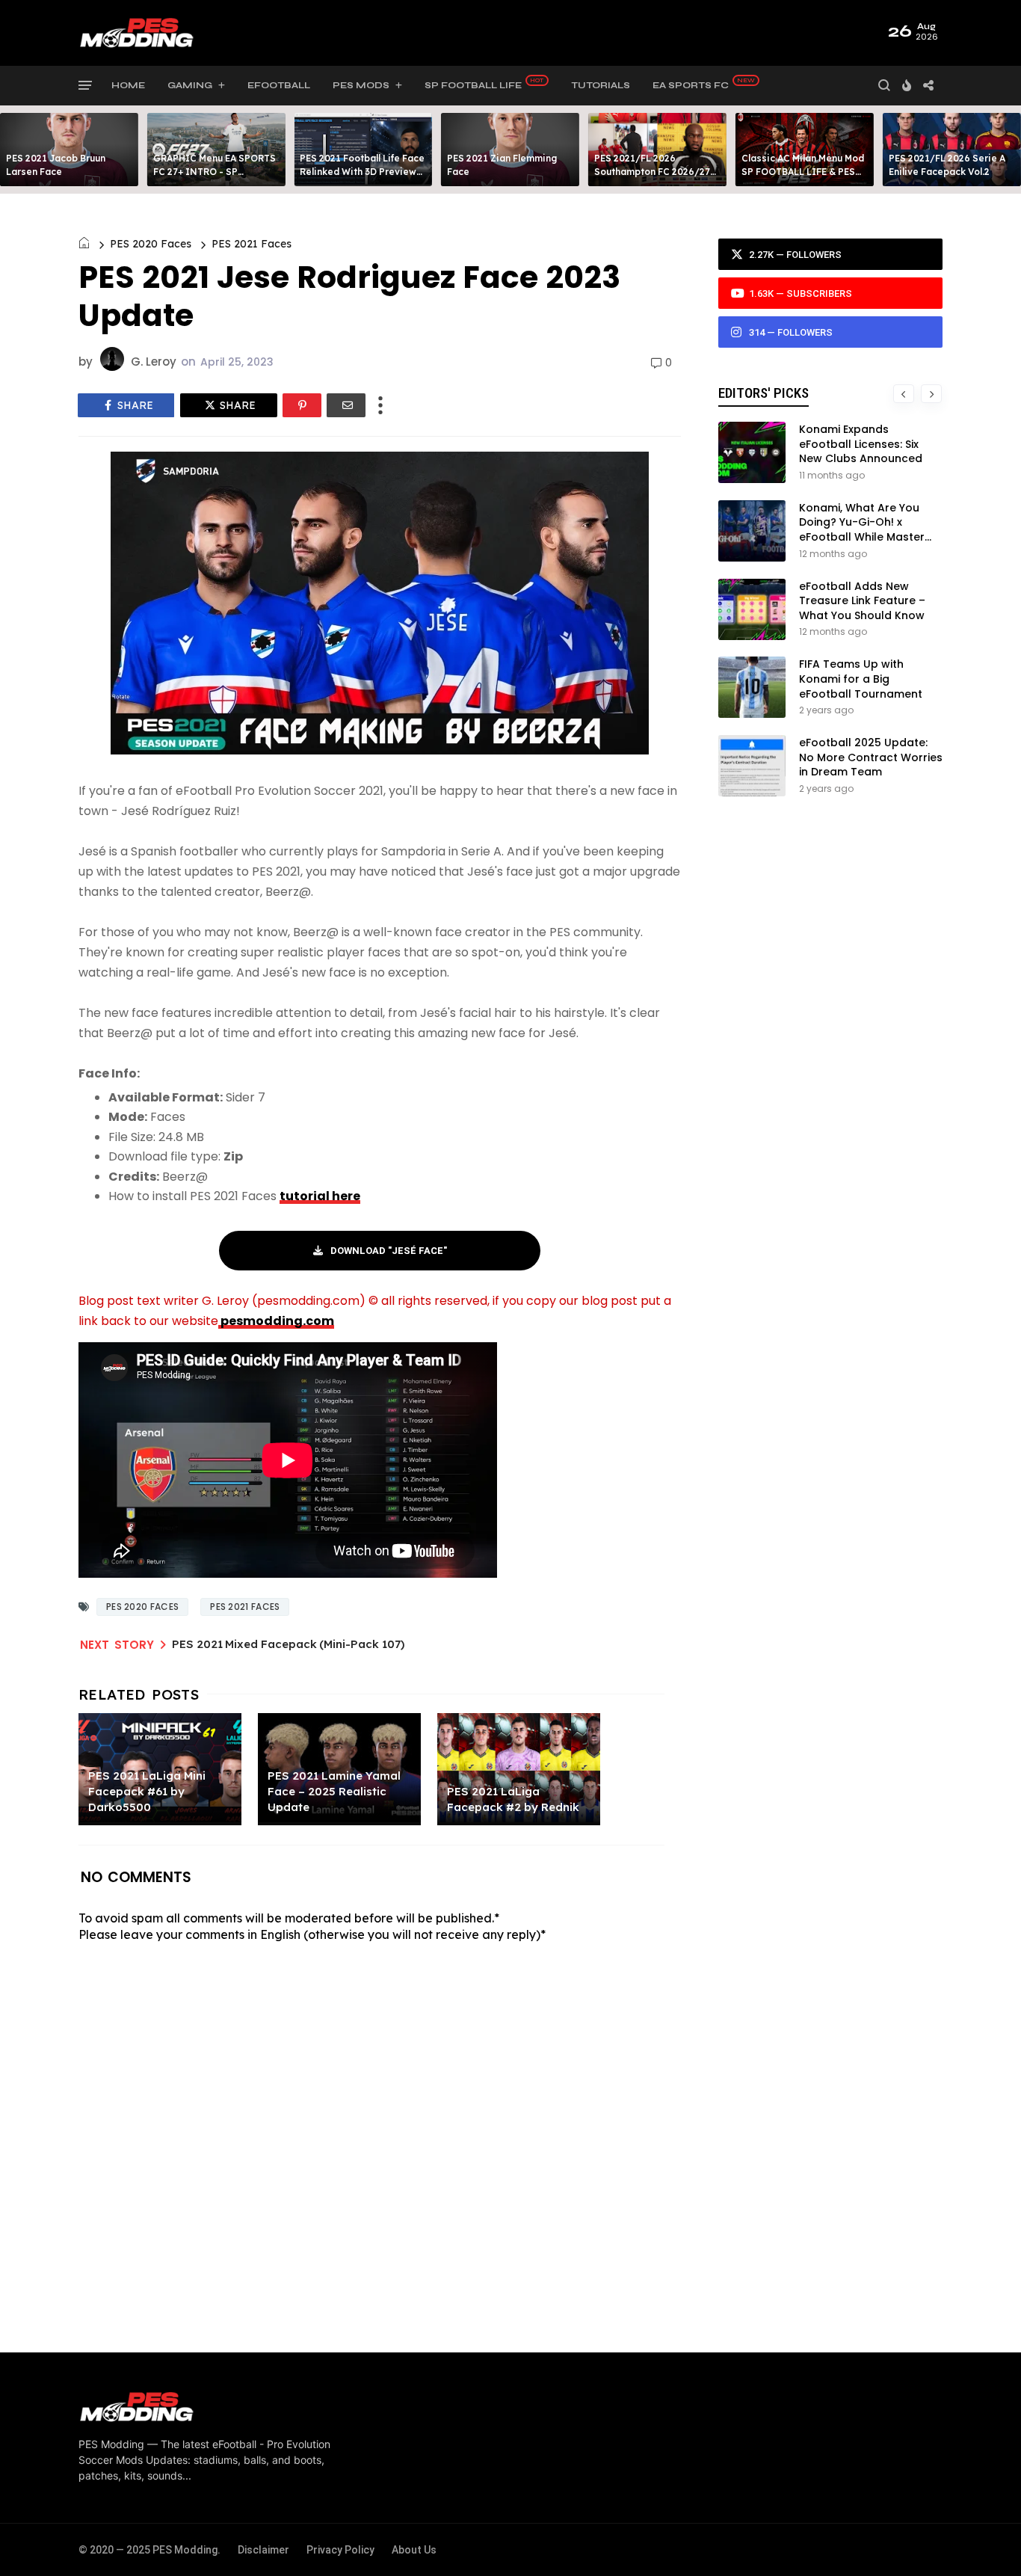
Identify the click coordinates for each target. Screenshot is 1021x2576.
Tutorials (601, 85)
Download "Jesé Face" (389, 1251)
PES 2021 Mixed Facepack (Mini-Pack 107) (288, 1644)
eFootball (279, 85)
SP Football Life (473, 85)
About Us (414, 2550)
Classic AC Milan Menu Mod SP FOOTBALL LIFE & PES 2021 (803, 172)
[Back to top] (984, 2540)
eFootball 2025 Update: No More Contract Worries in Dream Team (871, 757)
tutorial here (320, 1196)
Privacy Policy (340, 2550)
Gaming (190, 85)
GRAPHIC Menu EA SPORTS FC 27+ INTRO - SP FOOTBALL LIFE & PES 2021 (215, 172)
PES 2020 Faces (151, 244)
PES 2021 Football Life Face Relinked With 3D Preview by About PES (362, 172)
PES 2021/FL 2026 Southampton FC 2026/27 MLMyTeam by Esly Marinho (656, 172)
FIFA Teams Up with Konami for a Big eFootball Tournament (861, 679)
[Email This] (346, 405)
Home (128, 85)
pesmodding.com (276, 1321)
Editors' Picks (764, 393)
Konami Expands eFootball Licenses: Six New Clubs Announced (861, 444)
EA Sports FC (691, 85)
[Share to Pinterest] (302, 405)
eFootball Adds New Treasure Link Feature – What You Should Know (862, 601)
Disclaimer (263, 2550)
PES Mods (361, 85)
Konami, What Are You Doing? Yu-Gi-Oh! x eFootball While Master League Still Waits (862, 530)
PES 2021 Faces (252, 244)
